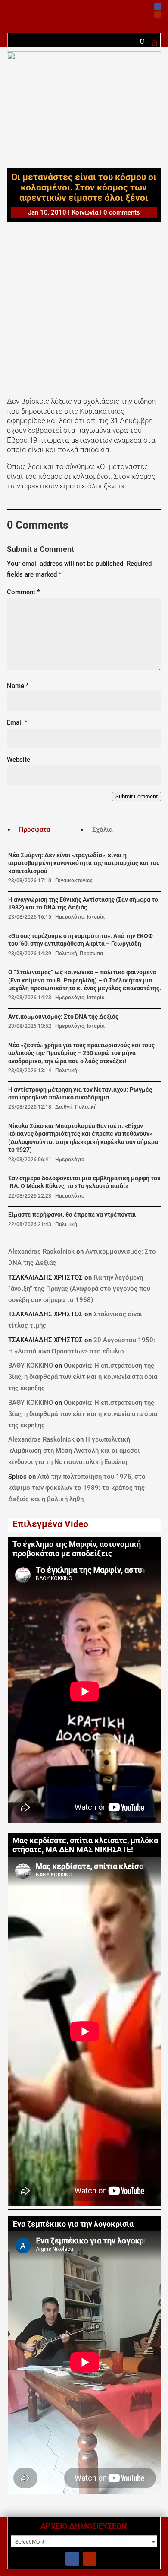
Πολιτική (66, 954)
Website (19, 760)
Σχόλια (102, 830)
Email (17, 722)
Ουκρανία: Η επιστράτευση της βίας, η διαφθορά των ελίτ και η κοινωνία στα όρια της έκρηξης (83, 1377)
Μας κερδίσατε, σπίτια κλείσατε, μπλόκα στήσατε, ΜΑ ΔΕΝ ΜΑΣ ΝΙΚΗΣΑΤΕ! (85, 1845)
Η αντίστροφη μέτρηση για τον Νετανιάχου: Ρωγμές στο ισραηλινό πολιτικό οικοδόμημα (80, 1094)
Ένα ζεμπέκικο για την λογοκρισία (73, 2224)
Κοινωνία (85, 212)
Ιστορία (96, 917)
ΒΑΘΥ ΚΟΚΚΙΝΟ (31, 1366)
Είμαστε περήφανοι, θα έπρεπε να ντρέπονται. (73, 1215)
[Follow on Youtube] (158, 14)
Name (18, 686)
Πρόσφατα (34, 830)
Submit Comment (137, 797)
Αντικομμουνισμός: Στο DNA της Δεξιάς (63, 1017)
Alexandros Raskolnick (41, 1252)
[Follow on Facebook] (158, 6)
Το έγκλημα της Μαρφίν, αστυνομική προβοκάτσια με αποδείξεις (77, 1549)
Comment (23, 592)
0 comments (122, 212)
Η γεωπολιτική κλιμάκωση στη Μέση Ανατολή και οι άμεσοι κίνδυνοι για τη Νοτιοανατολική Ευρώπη (74, 1451)
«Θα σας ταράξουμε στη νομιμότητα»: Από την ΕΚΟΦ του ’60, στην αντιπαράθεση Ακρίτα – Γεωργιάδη (81, 940)
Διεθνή (64, 1107)
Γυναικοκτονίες (74, 881)
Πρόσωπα (91, 954)
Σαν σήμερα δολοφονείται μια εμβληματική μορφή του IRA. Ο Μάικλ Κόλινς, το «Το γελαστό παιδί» (84, 1182)
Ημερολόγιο (70, 917)
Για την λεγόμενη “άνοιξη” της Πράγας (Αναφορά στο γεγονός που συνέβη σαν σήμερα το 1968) (79, 1289)
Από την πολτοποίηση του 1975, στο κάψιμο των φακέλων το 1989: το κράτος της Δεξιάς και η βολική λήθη (77, 1488)
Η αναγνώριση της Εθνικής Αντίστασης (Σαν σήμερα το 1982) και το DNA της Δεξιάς (83, 904)
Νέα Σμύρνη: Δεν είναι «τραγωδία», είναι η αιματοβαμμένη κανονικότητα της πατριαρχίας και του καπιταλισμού (84, 863)
